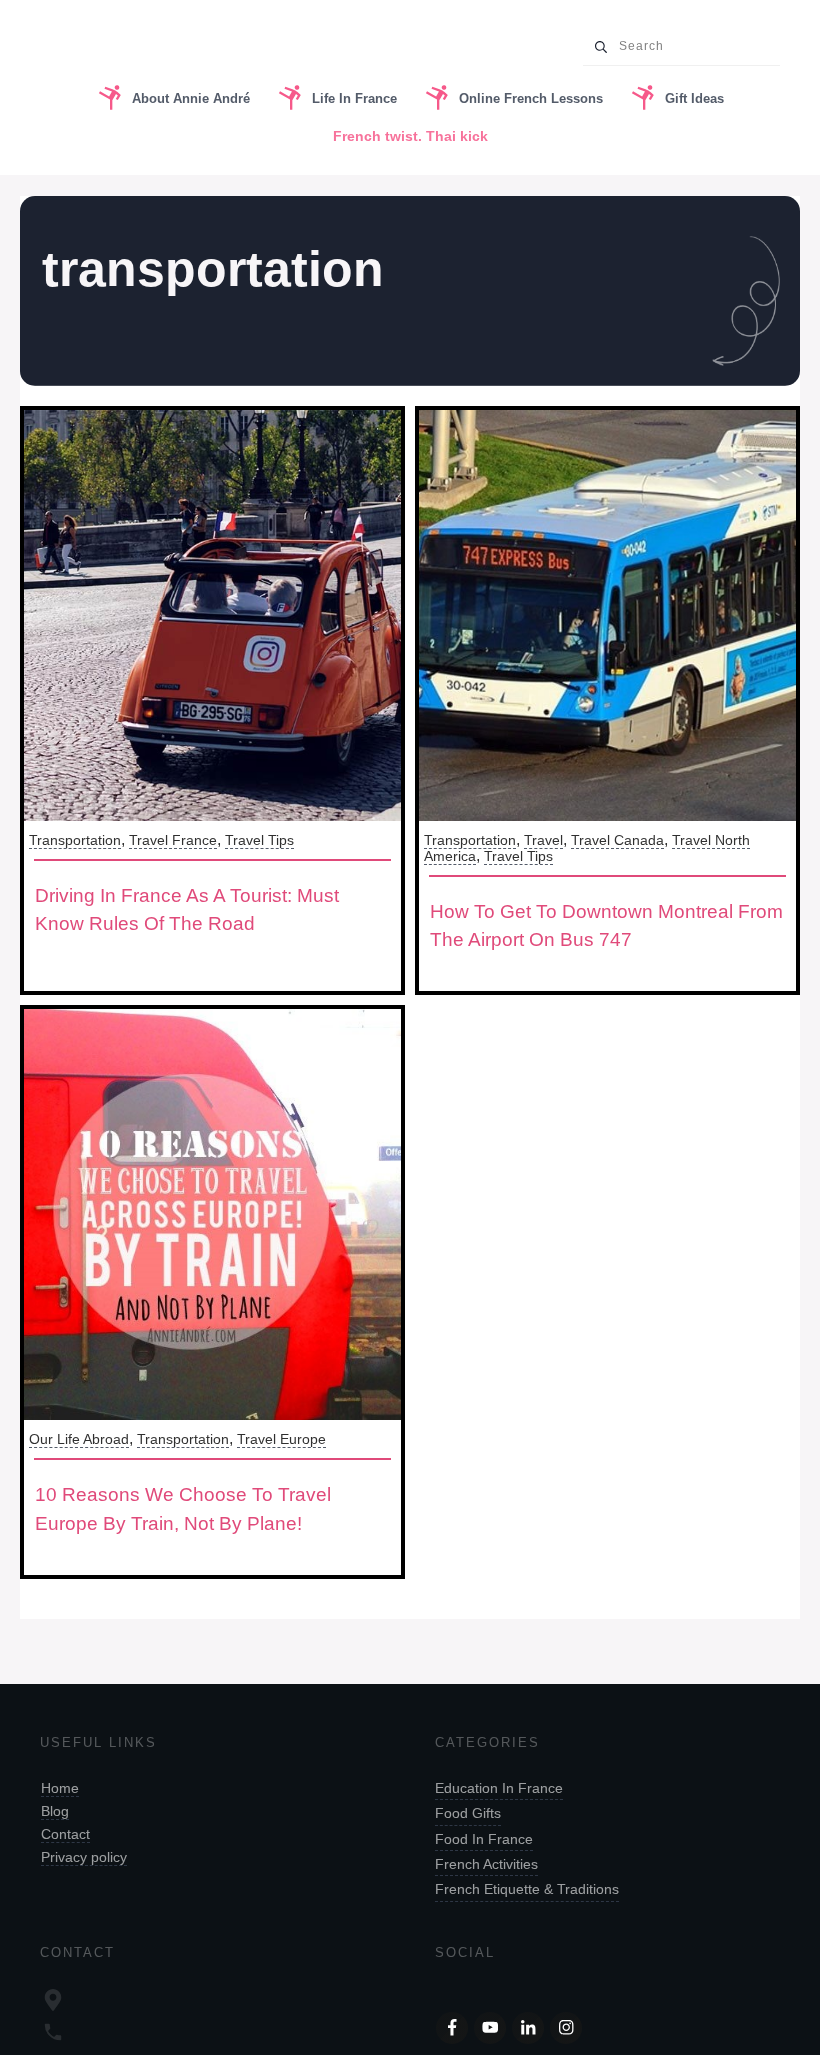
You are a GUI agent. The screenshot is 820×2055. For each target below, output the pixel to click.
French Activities (486, 1864)
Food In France (484, 1839)
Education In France (499, 1788)
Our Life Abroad (79, 1439)
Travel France (173, 840)
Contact (65, 1834)
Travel (543, 840)
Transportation (75, 840)
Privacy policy (84, 1857)
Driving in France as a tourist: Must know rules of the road (187, 910)
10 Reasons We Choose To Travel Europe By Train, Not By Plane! (183, 1509)
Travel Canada (617, 840)
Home (60, 1788)
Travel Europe (281, 1439)
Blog (55, 1811)
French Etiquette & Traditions (527, 1889)
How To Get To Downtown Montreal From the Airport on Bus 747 (606, 926)
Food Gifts (468, 1813)
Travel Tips (259, 840)
